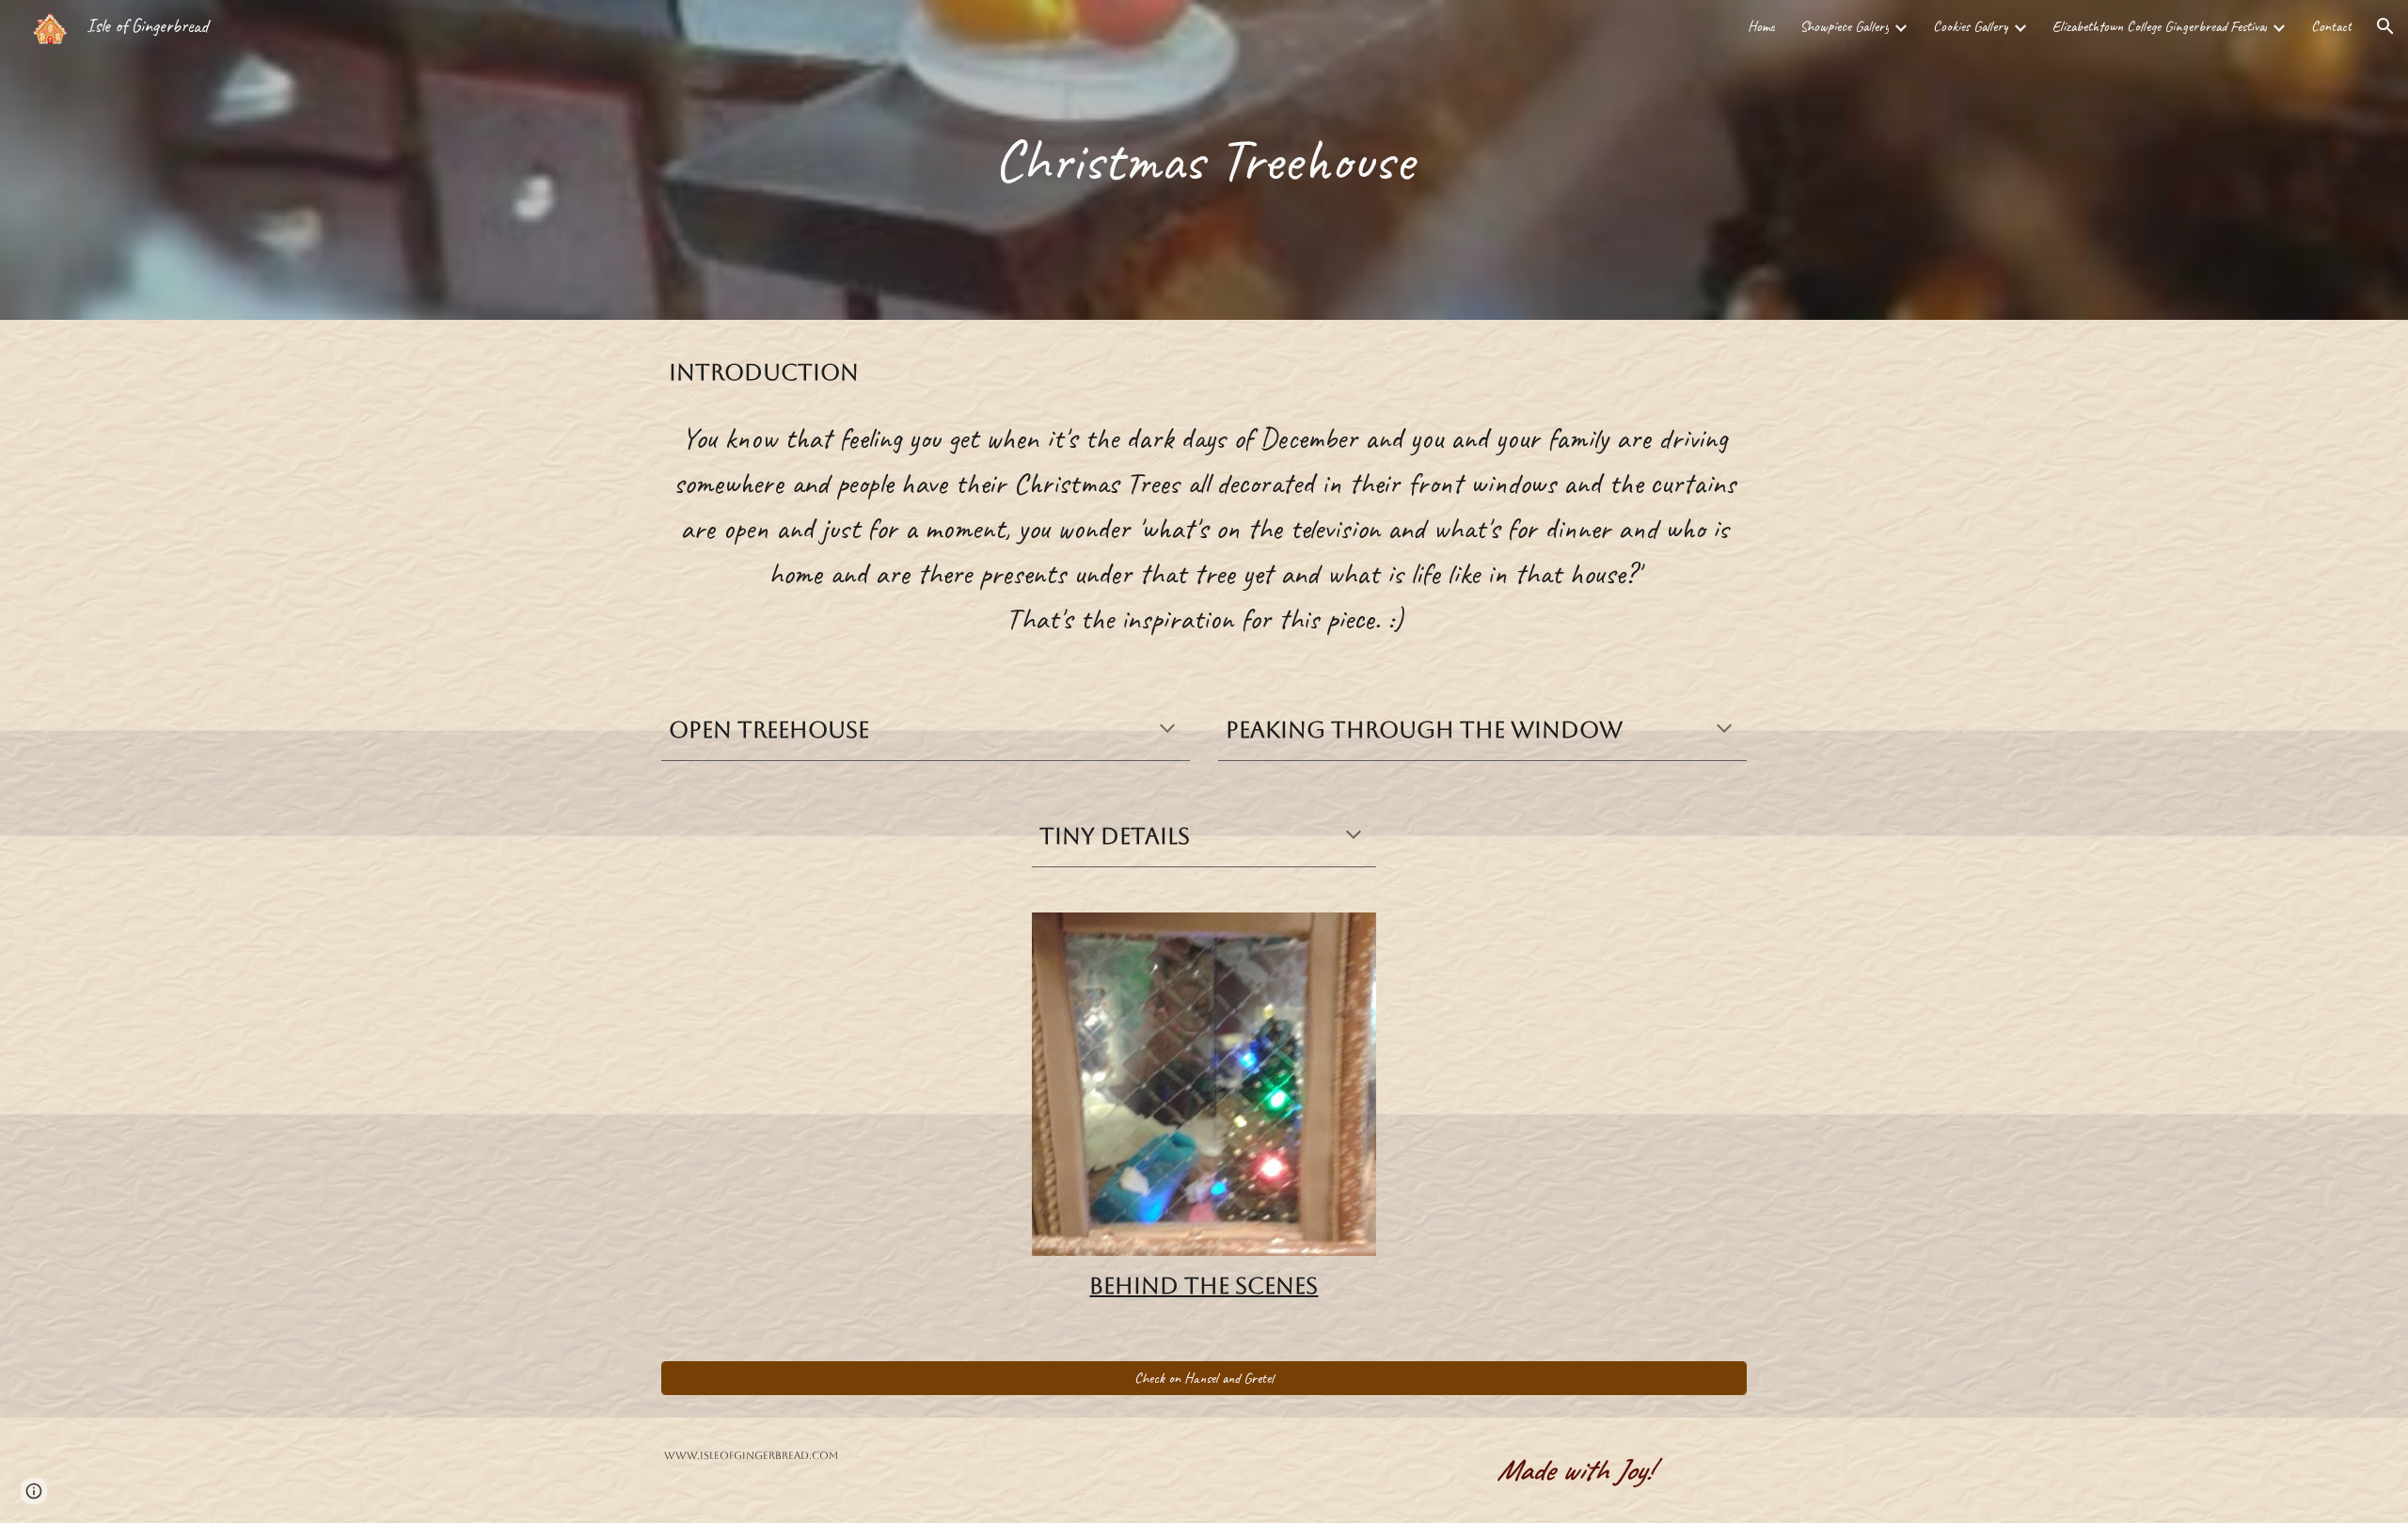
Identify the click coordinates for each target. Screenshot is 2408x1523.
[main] (1204, 160)
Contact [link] (2331, 26)
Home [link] (1761, 26)
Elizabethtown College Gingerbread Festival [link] (2160, 26)
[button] (2385, 26)
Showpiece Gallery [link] (1844, 26)
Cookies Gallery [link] (1971, 26)
